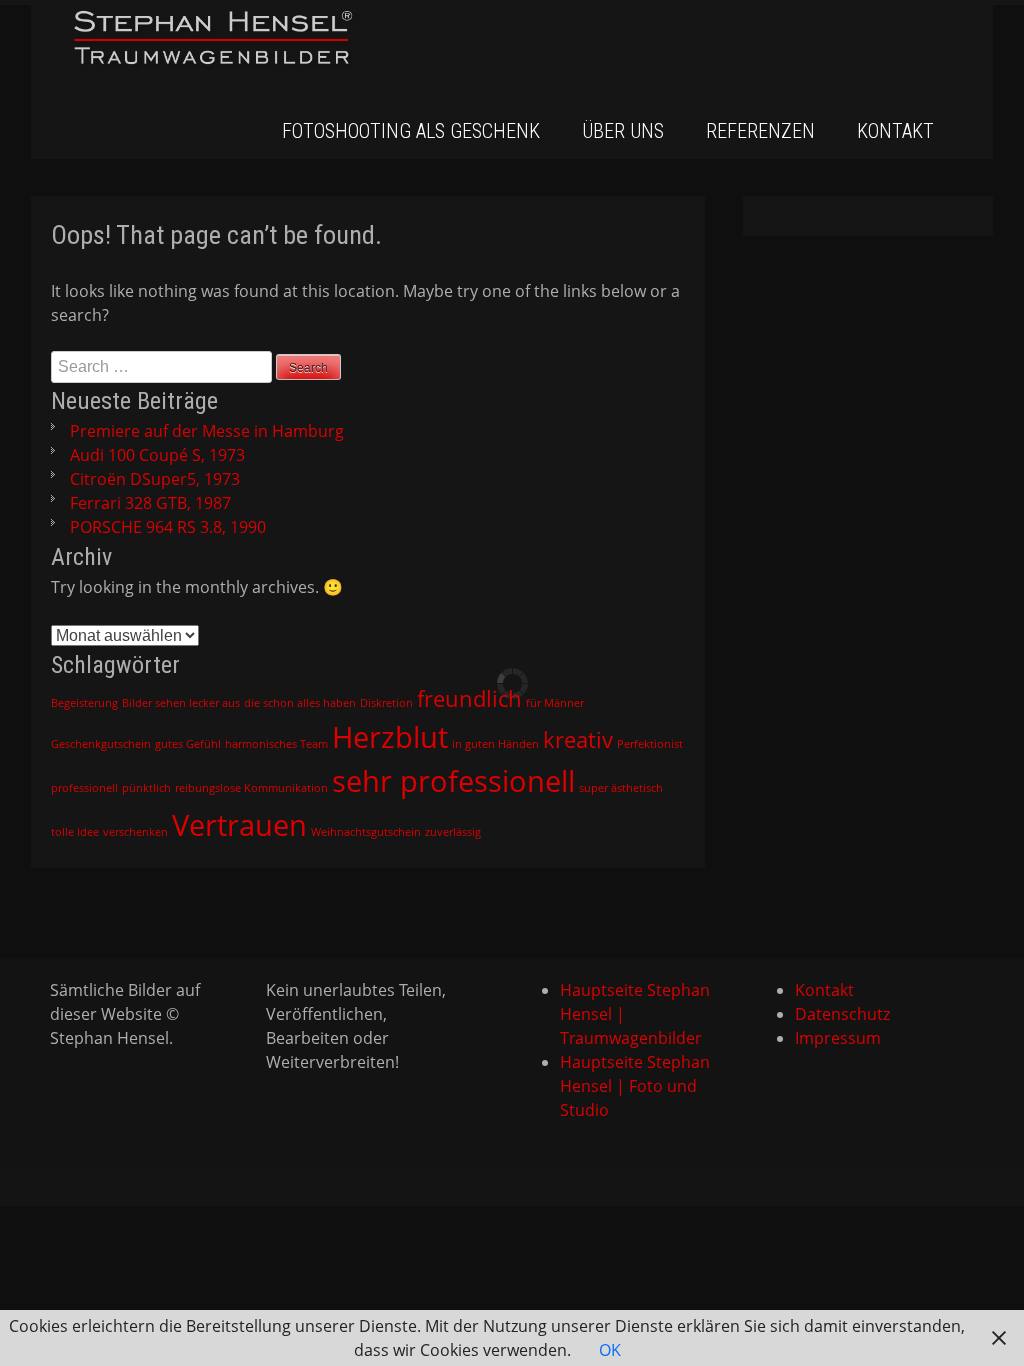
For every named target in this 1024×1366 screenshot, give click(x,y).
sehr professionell (453, 781)
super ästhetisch (621, 788)
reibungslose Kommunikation (251, 788)
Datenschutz (842, 1014)
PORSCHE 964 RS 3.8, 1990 (168, 527)
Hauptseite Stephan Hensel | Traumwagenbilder (635, 1014)
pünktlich (146, 788)
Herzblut (390, 737)
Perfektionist (650, 744)
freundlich (469, 698)
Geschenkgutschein (101, 744)
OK (610, 1350)
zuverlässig (453, 832)
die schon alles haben (300, 703)
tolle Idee (75, 832)
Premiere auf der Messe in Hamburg (207, 431)
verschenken (135, 832)
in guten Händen (495, 744)
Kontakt (895, 131)
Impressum (838, 1038)
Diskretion (386, 703)
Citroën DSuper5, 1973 (155, 479)
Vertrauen (239, 825)
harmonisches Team (276, 744)
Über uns (623, 131)
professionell (84, 788)
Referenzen (760, 131)
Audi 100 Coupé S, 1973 (157, 455)
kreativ (578, 739)
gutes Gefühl (188, 744)
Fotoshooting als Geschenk (411, 131)
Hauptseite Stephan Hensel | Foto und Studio (635, 1086)
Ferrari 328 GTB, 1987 (150, 503)
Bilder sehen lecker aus (181, 703)
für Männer (555, 703)
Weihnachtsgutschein (366, 832)
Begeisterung (84, 703)
